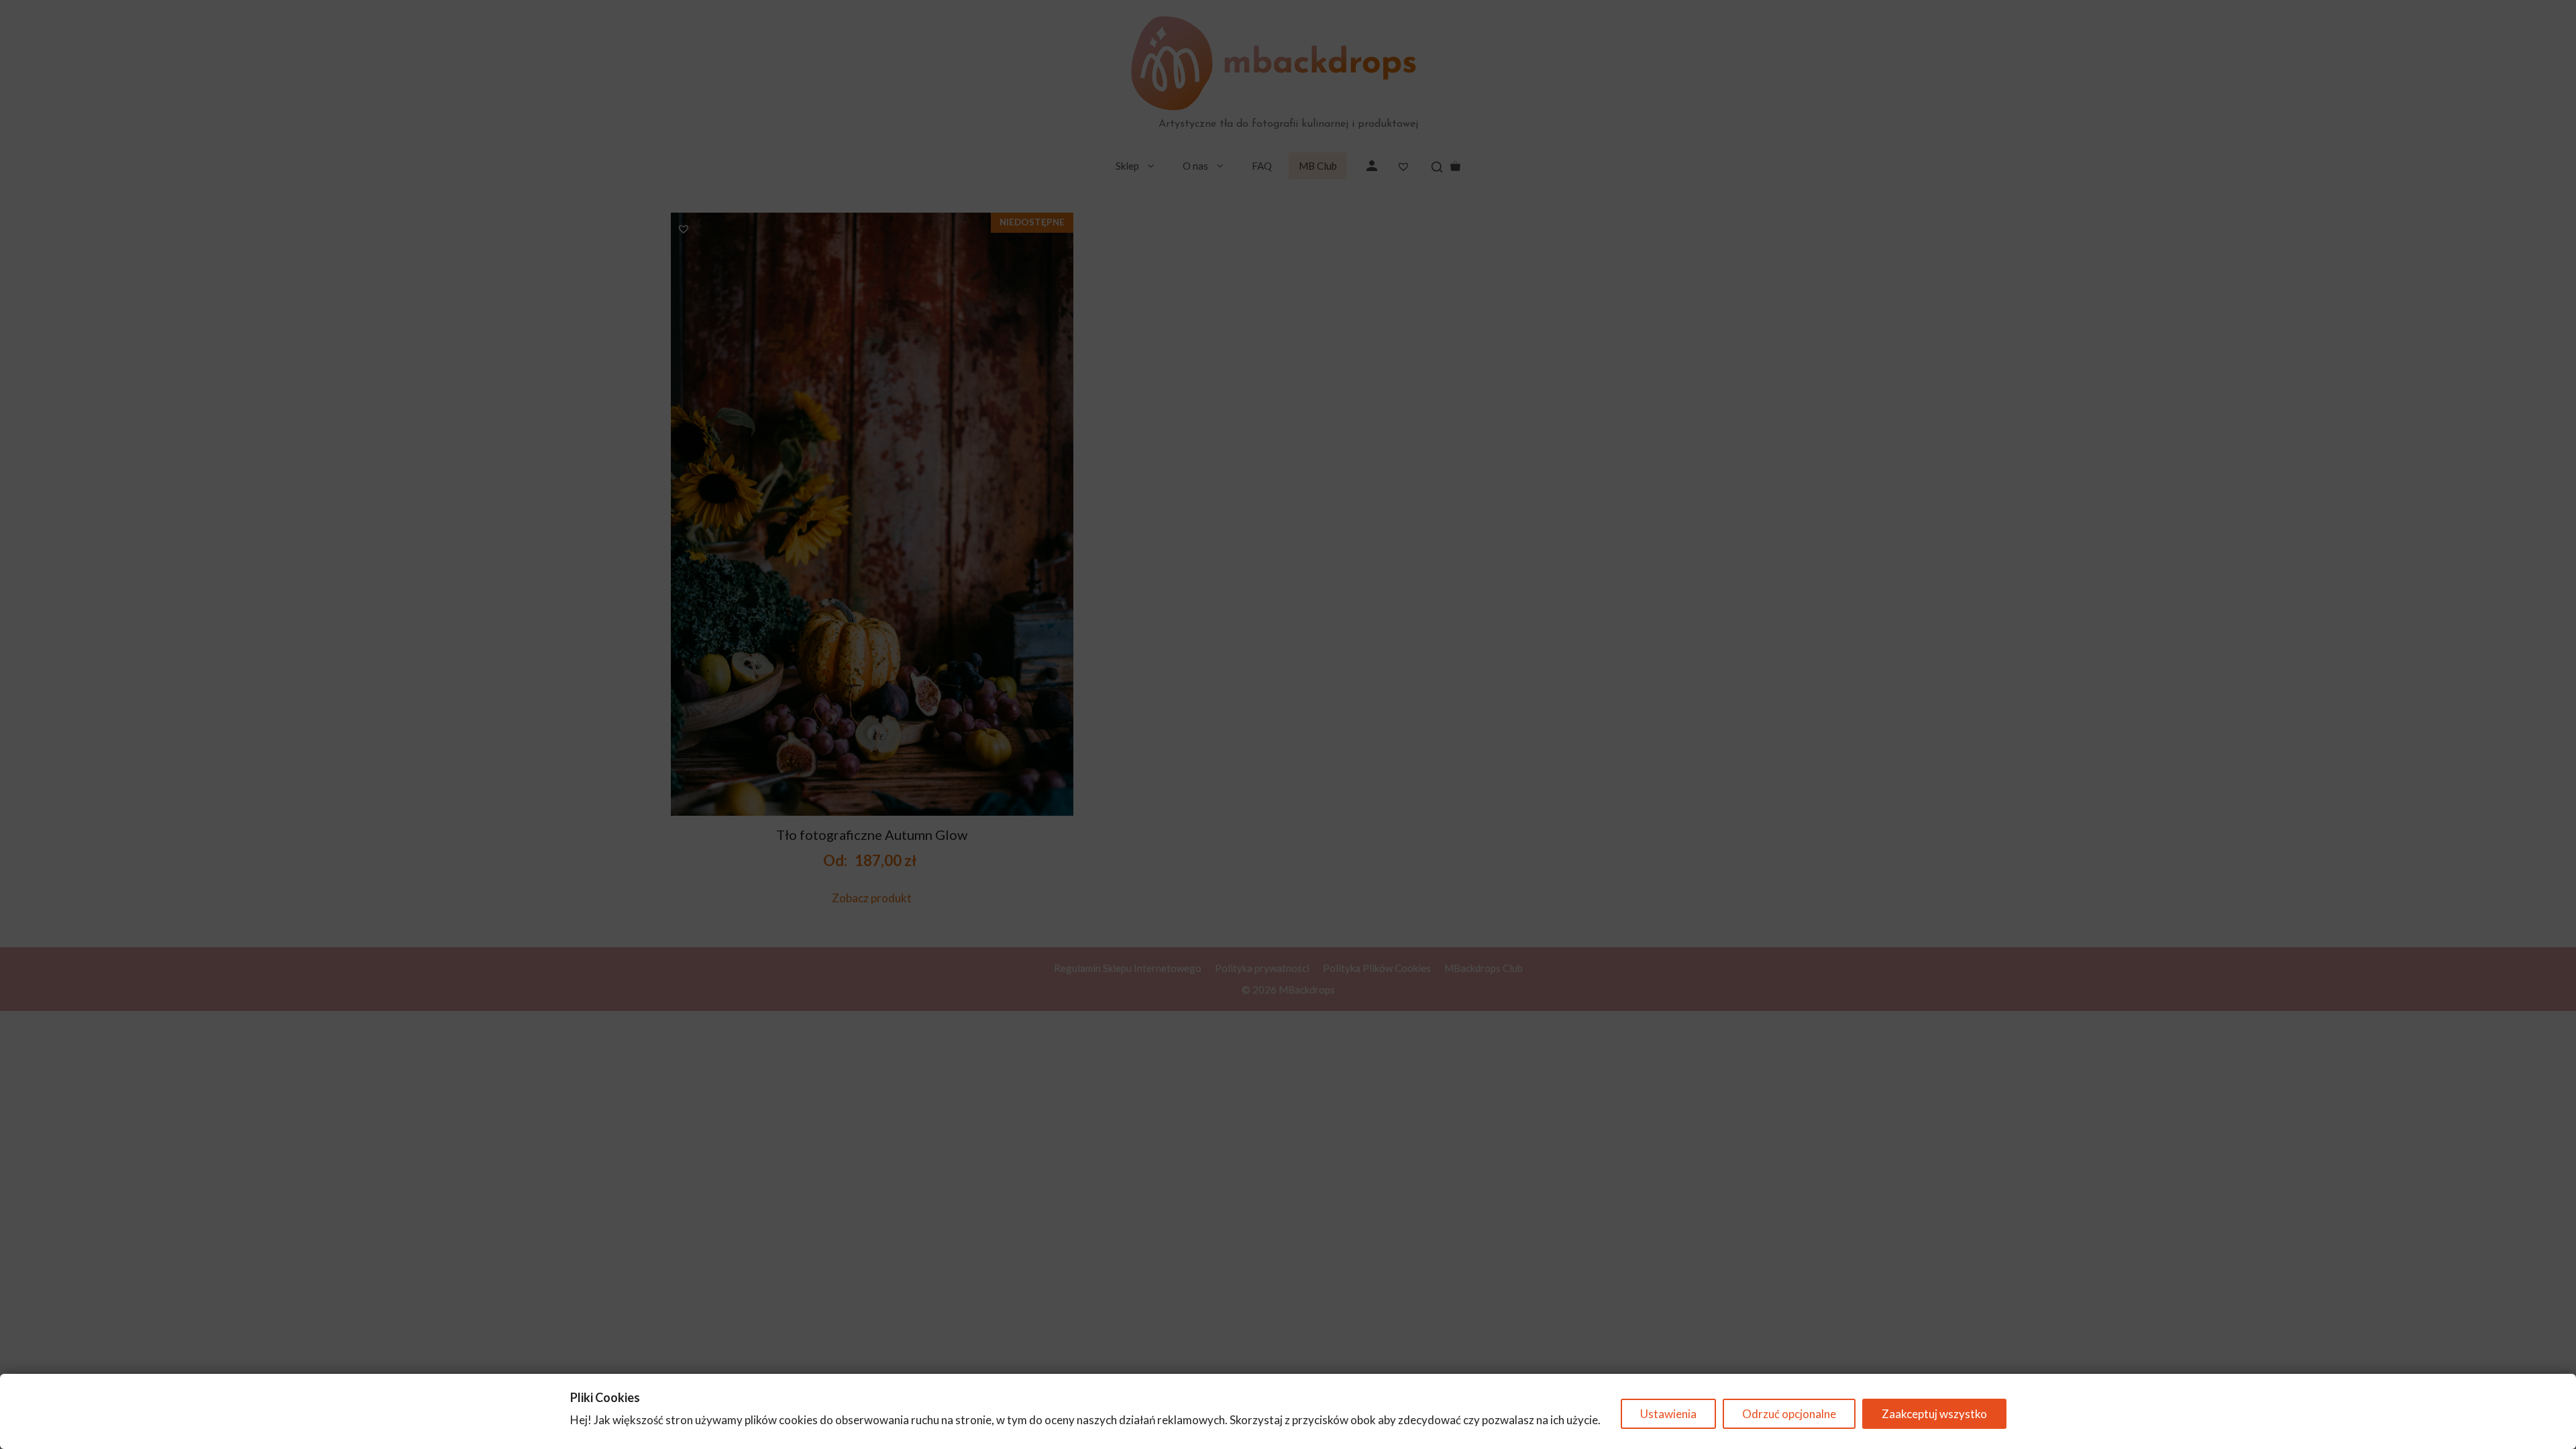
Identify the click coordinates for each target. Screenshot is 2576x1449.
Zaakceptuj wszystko (1934, 1414)
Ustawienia (1668, 1414)
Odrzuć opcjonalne (1789, 1414)
